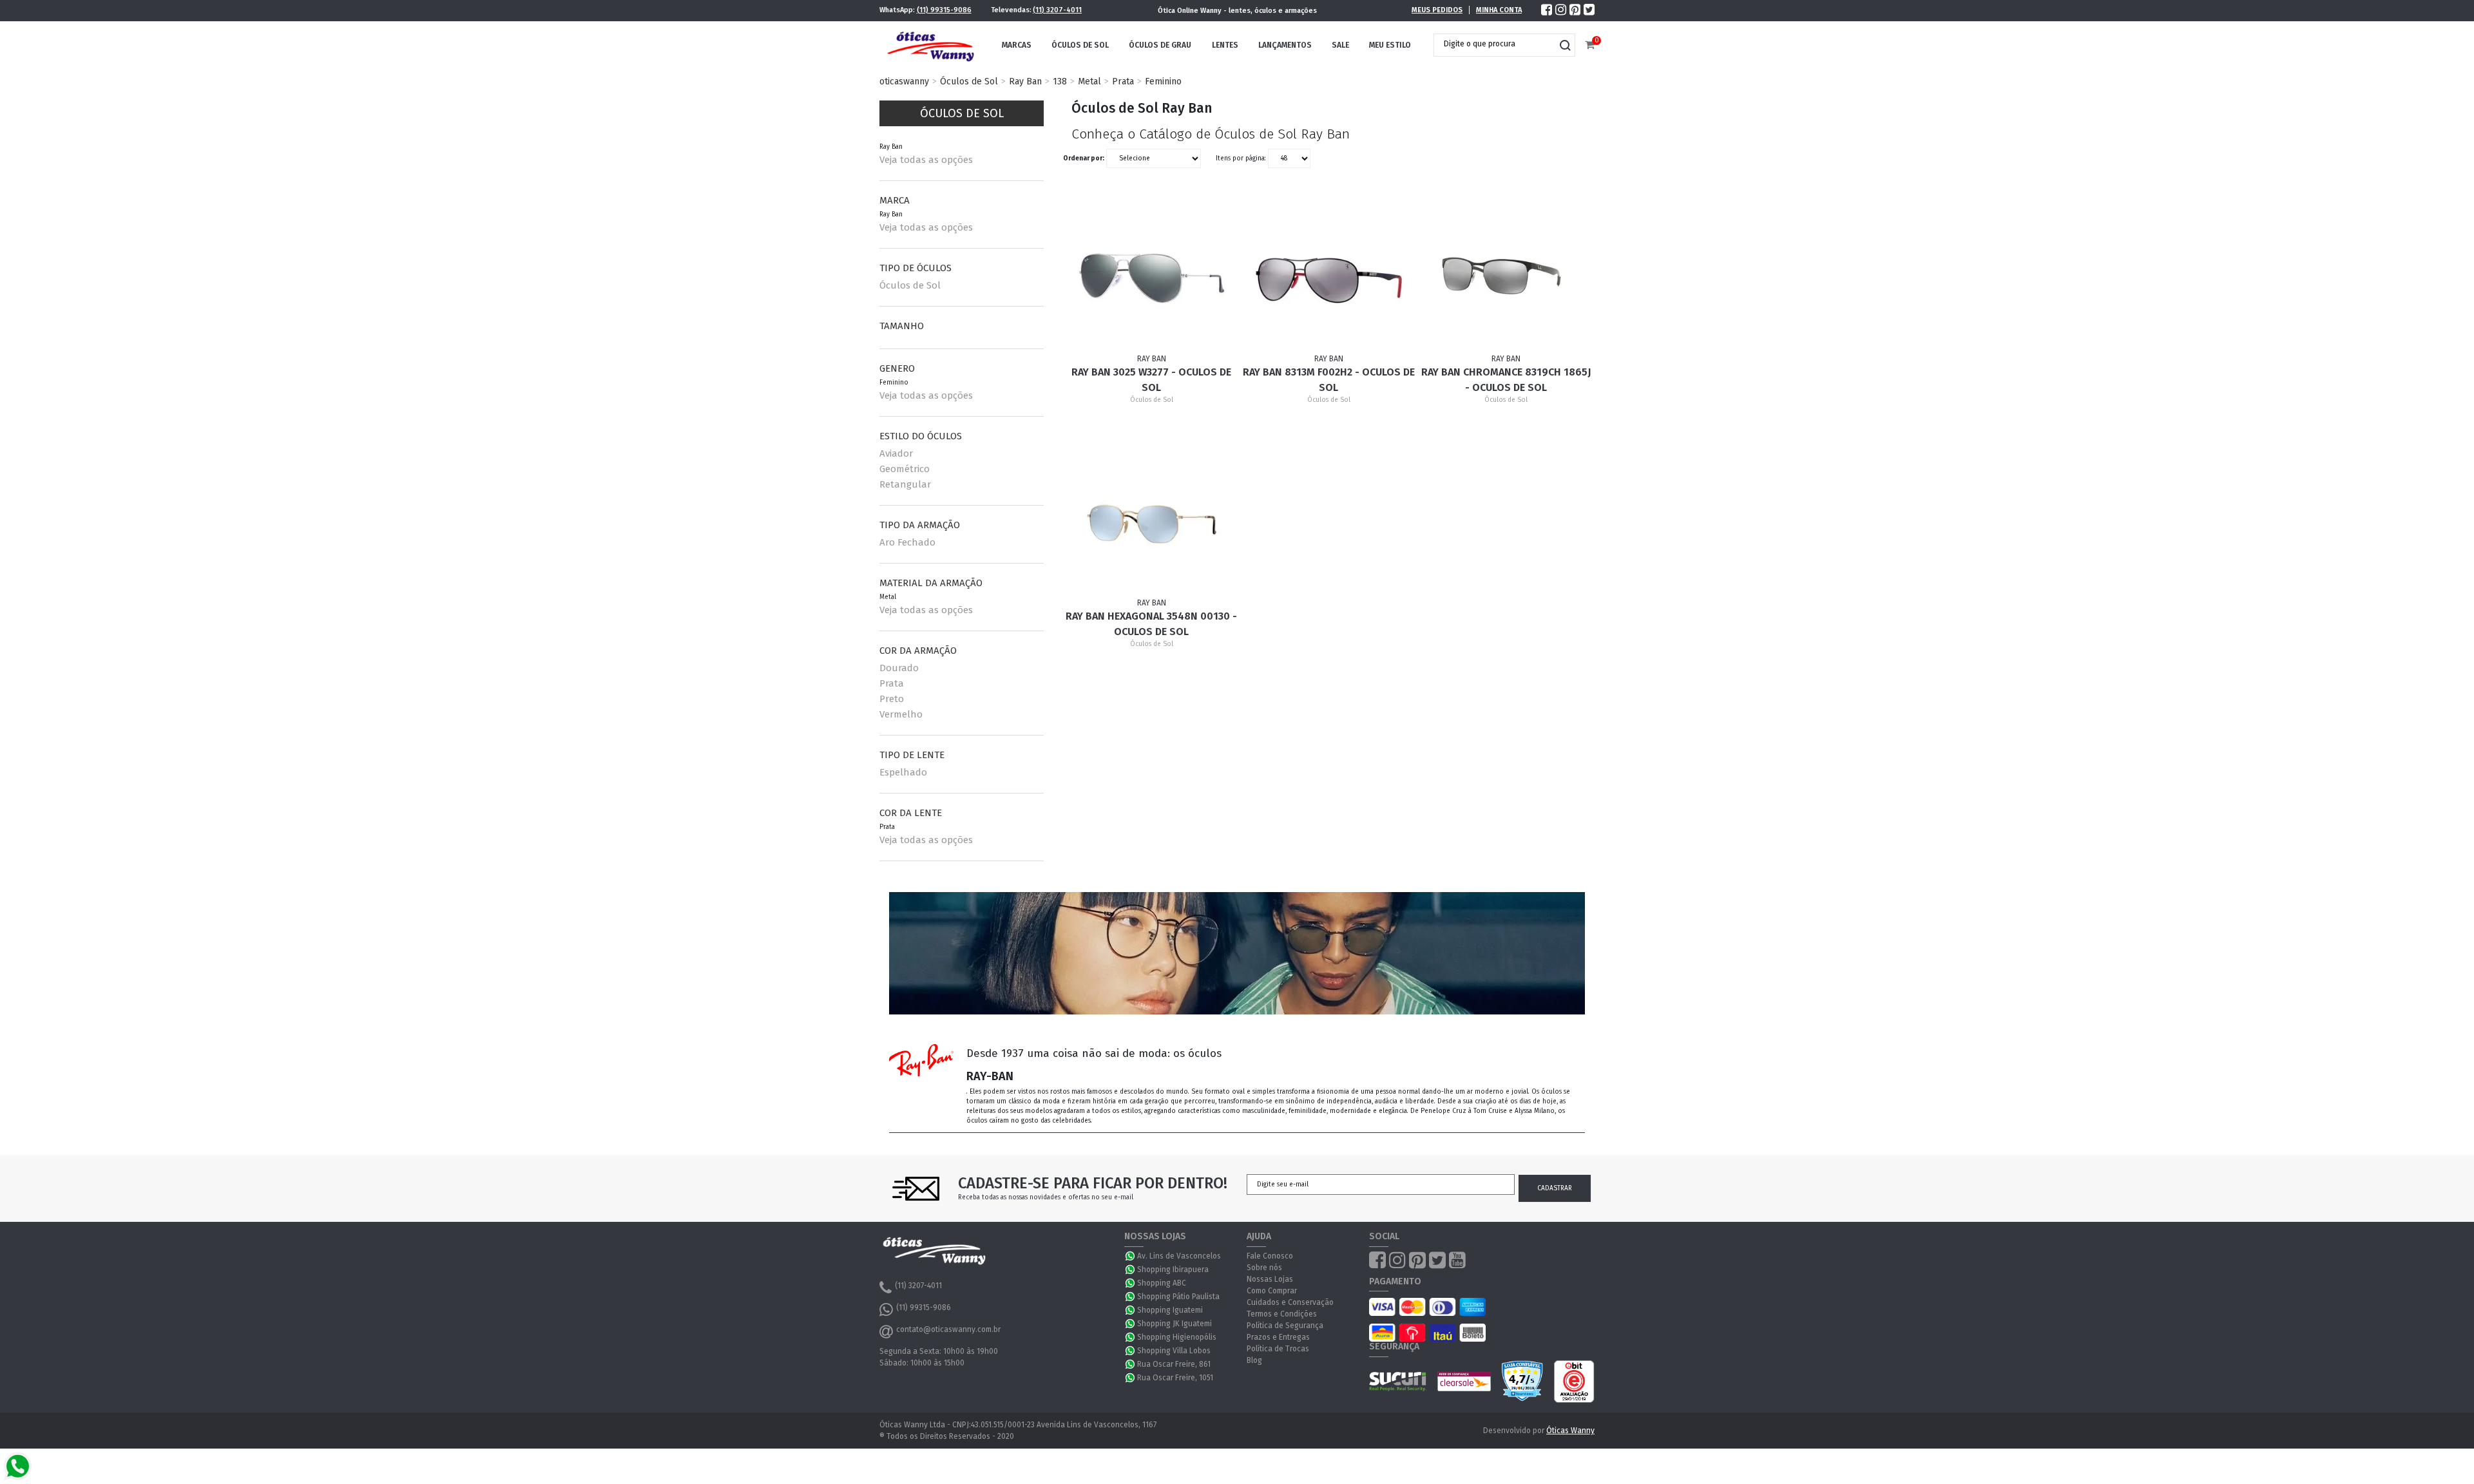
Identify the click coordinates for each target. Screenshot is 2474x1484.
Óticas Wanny (1570, 1431)
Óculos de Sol (1080, 45)
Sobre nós (1264, 1268)
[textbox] (1495, 44)
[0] (1590, 45)
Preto (892, 699)
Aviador (896, 453)
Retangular (905, 484)
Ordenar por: (1084, 158)
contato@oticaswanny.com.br (948, 1329)
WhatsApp (1131, 1256)
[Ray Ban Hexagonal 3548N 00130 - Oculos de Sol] (1152, 517)
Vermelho (901, 714)
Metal (1089, 81)
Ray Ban (1025, 81)
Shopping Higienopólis (1177, 1337)
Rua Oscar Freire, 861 (1174, 1364)
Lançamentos (1285, 45)
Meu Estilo (1390, 45)
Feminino (1163, 81)
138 (1060, 81)
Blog (1254, 1360)
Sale (1340, 45)
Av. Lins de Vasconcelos (1179, 1256)
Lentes (1225, 45)
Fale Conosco (1270, 1256)
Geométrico (905, 469)
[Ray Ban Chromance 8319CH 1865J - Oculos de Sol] (1506, 274)
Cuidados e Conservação (1290, 1302)
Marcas (1017, 45)
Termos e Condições (1282, 1314)
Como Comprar (1272, 1291)
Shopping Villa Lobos (1174, 1351)
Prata (1123, 81)
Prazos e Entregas (1278, 1337)
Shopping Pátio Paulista (1178, 1297)
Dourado (899, 668)
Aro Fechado (907, 542)
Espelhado (903, 772)
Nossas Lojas (1270, 1279)
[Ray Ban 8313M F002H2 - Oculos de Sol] (1329, 274)
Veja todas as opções (926, 160)
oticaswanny (904, 81)
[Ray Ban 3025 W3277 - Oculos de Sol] (1152, 274)
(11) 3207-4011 (1057, 10)
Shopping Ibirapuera (1173, 1270)
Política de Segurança (1285, 1326)
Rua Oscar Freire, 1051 (1175, 1378)
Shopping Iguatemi (1170, 1310)
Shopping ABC (1162, 1283)
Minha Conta (1499, 10)
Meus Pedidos (1437, 10)
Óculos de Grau (1160, 45)
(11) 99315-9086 (944, 10)
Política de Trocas (1278, 1349)
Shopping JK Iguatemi (1175, 1324)
